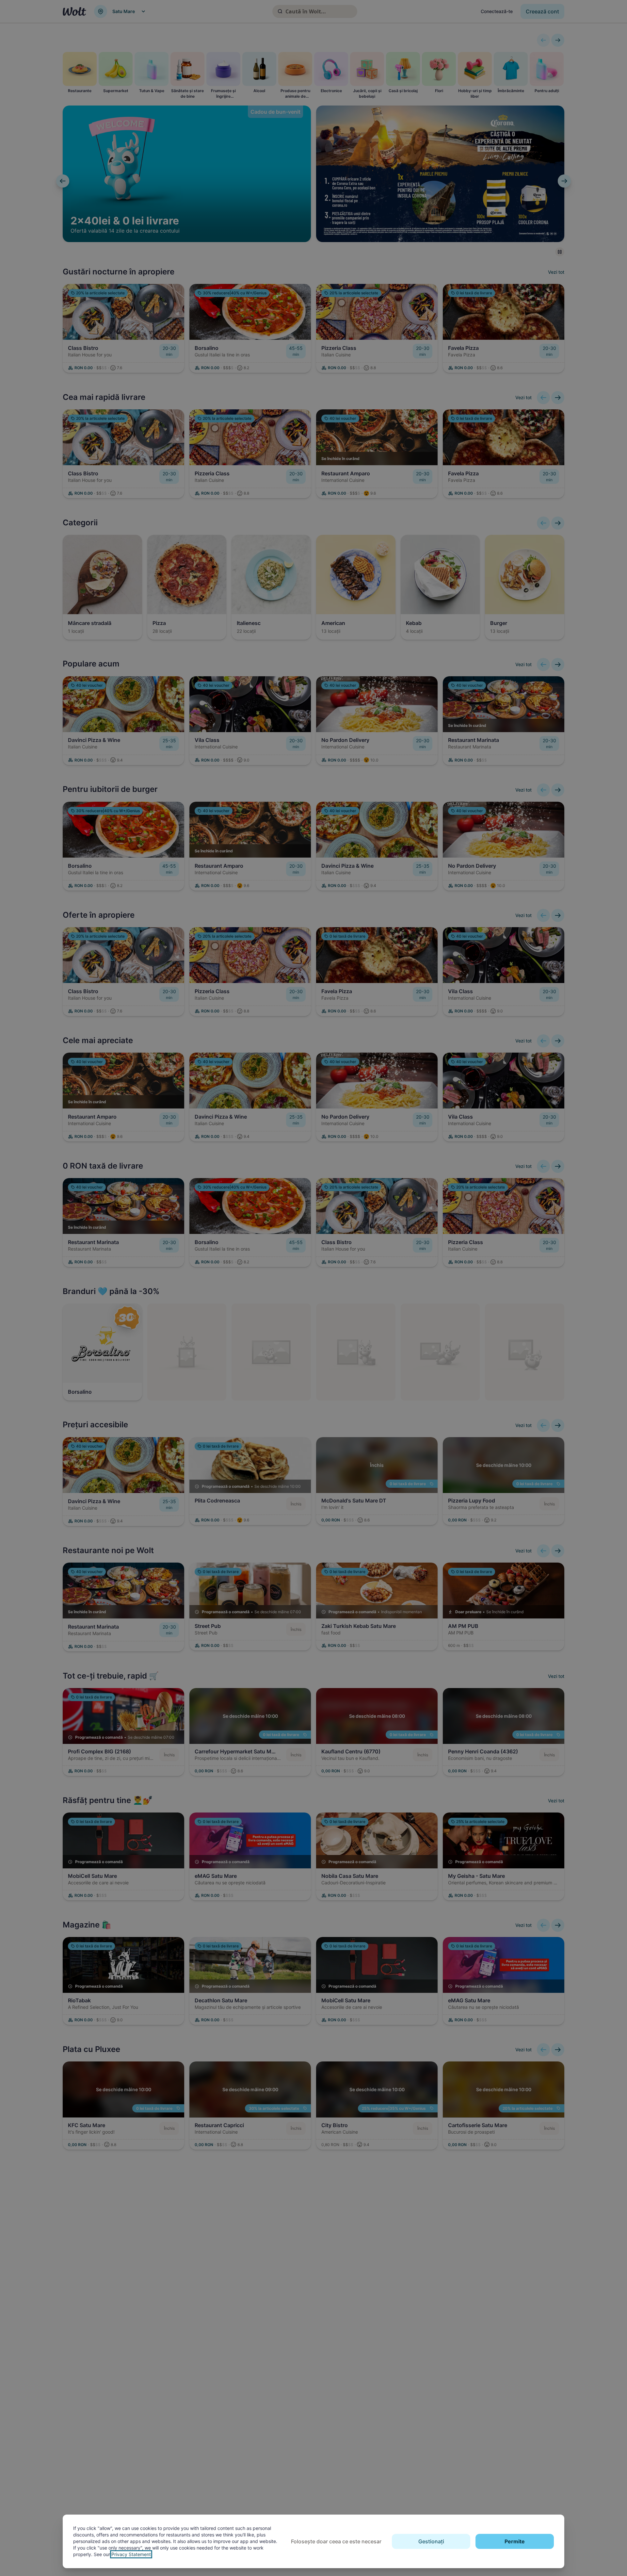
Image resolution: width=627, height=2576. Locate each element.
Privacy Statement (131, 2554)
